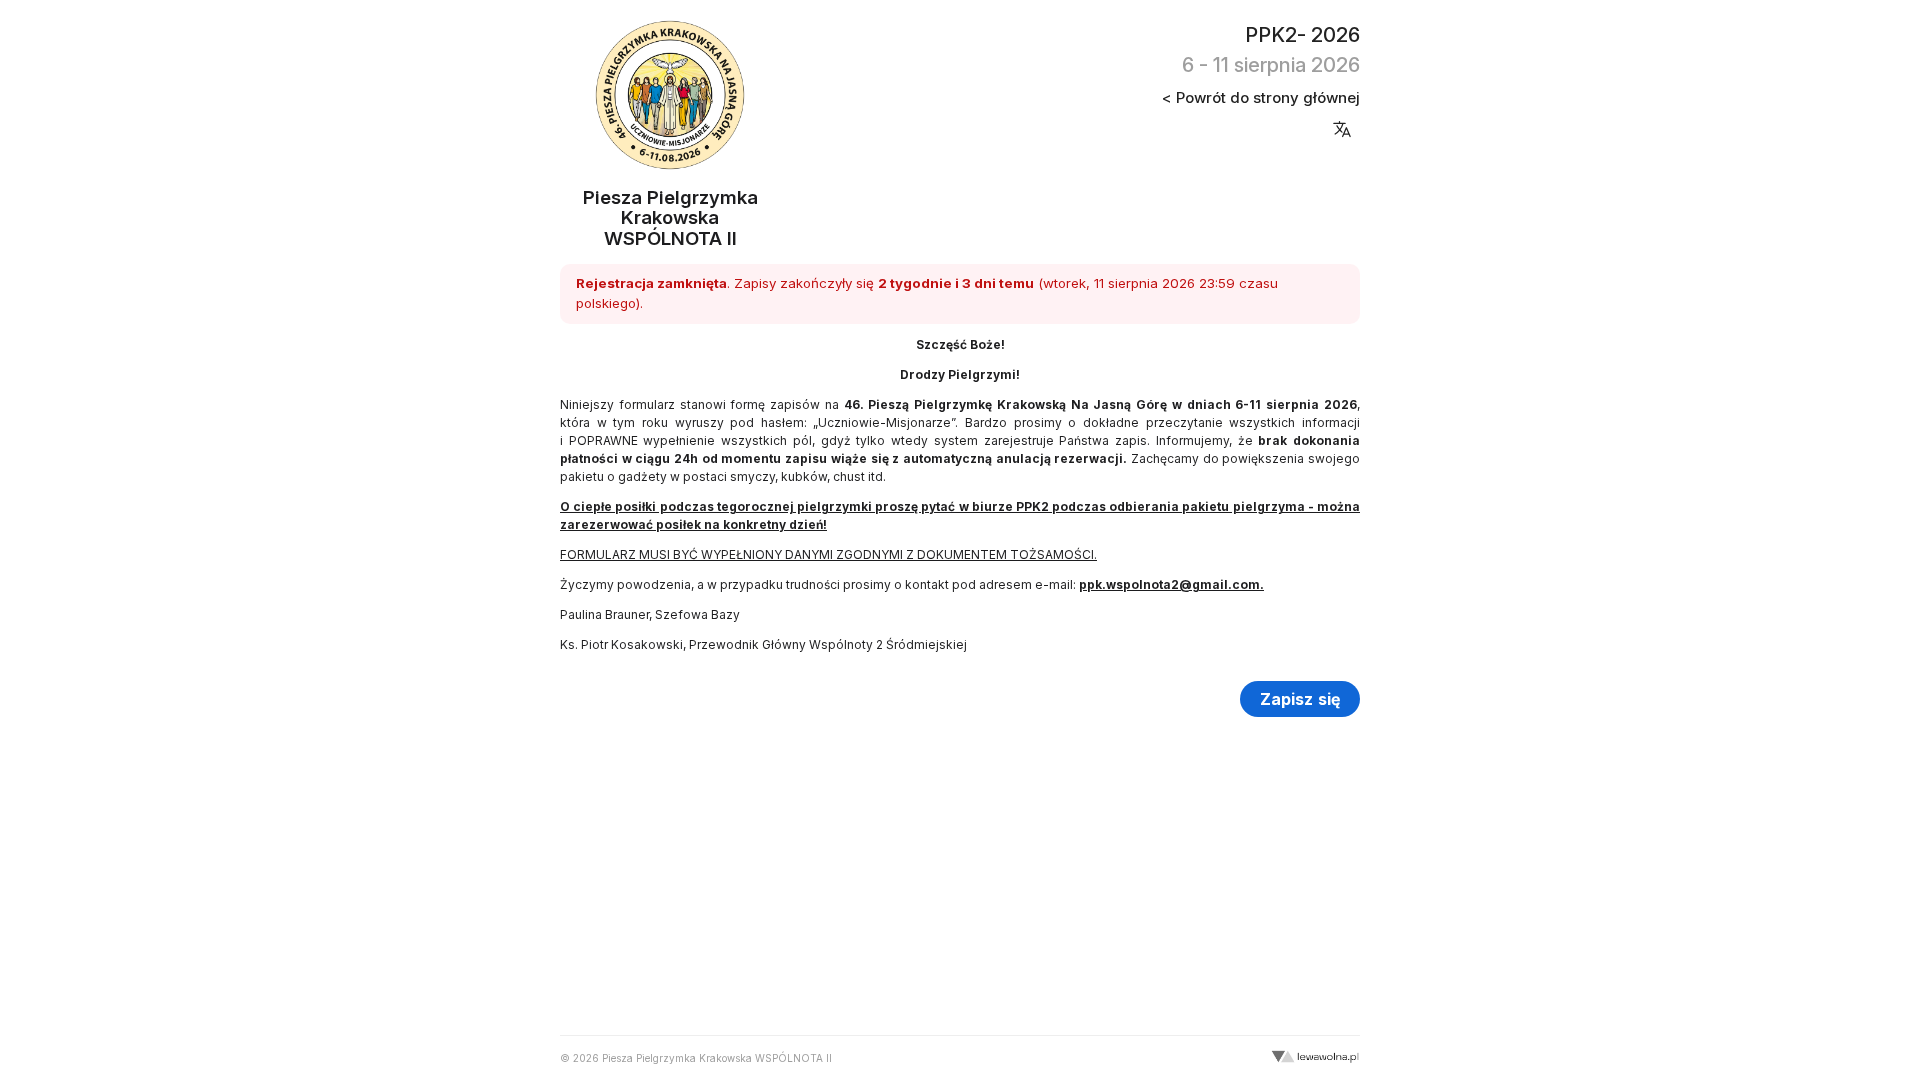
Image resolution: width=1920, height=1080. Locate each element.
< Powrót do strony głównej (1261, 97)
